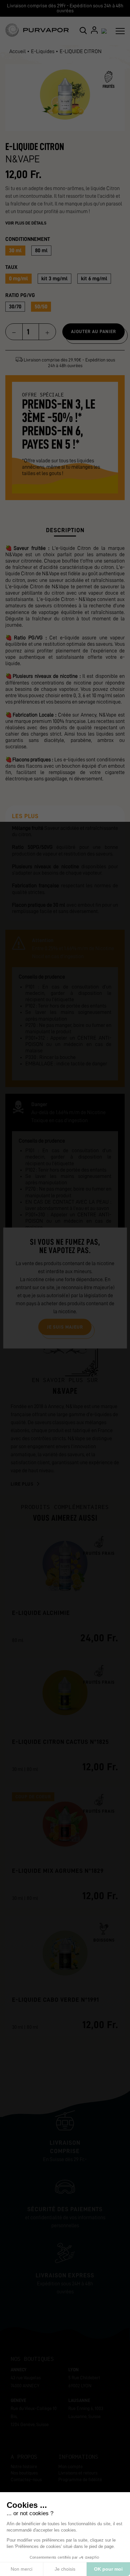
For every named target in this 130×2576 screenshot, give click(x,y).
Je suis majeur (65, 1327)
